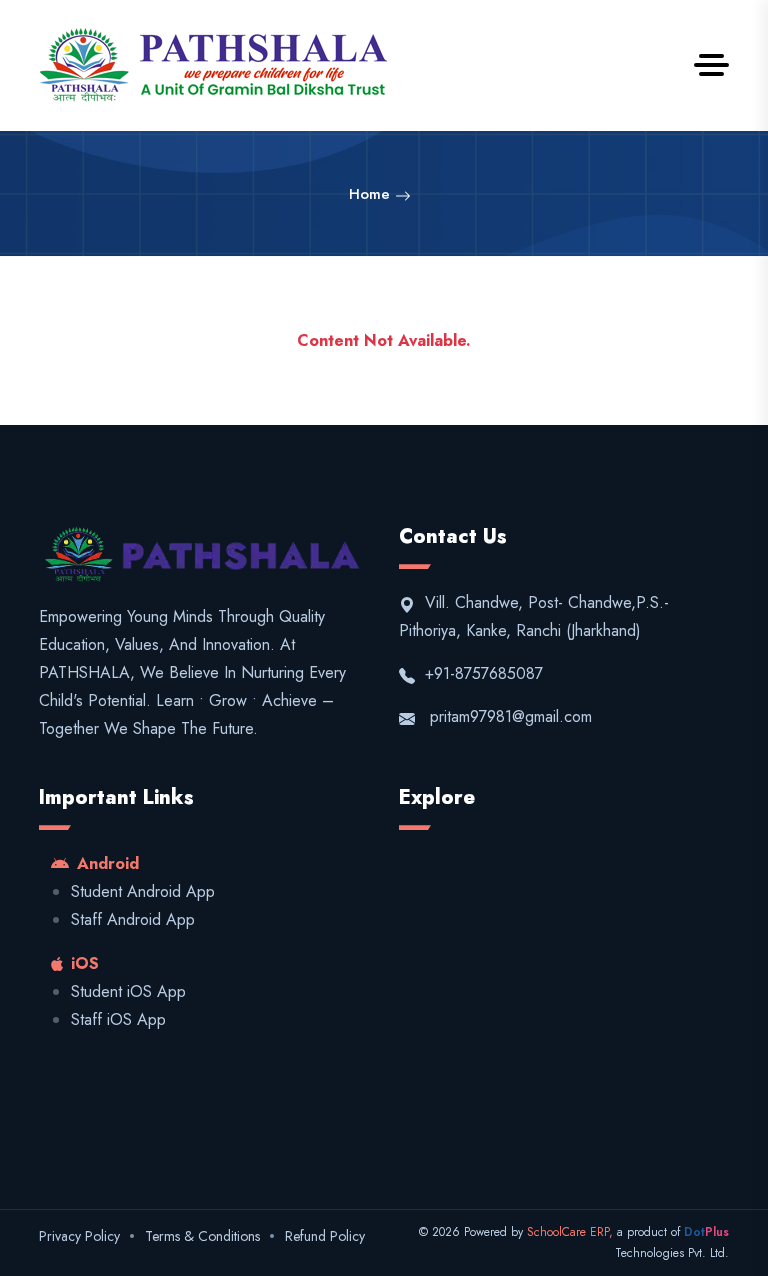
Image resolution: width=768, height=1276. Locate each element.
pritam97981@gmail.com (511, 716)
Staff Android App (133, 919)
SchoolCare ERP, (572, 1232)
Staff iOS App (118, 1019)
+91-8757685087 (481, 673)
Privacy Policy (79, 1236)
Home (372, 194)
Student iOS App (128, 991)
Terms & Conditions (202, 1236)
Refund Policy (325, 1236)
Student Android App (143, 891)
